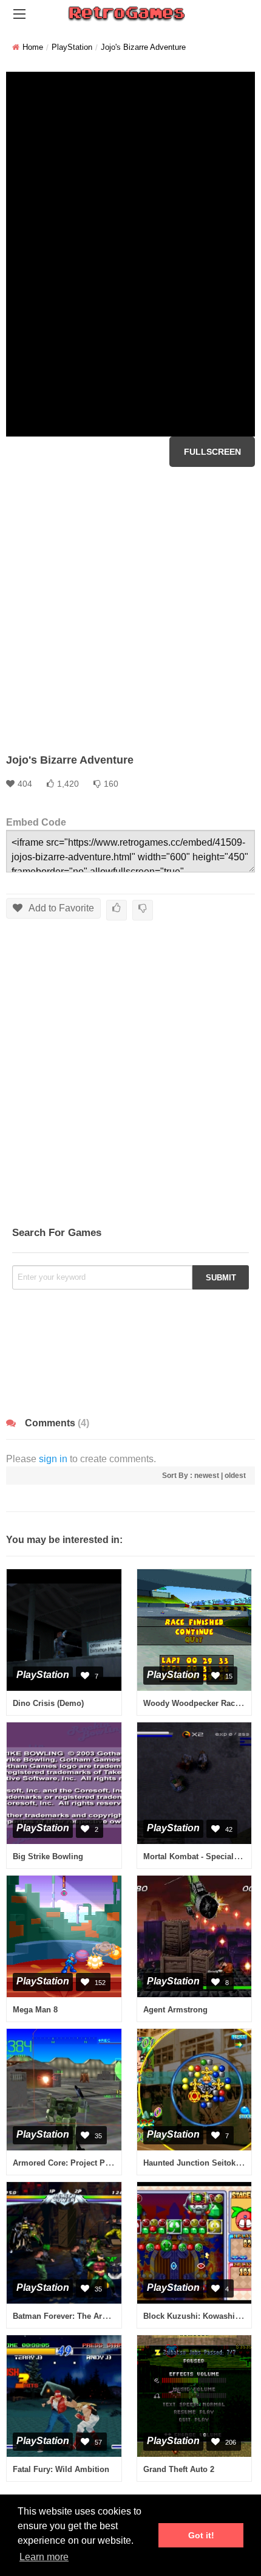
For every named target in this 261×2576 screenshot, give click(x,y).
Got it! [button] (201, 2535)
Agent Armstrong (175, 2010)
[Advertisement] (130, 610)
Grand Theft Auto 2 (179, 2469)
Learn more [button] (44, 2557)
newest (207, 1476)
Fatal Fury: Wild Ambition (61, 2469)
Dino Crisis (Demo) (48, 1703)
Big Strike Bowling (48, 1856)
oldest (235, 1476)
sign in (53, 1459)
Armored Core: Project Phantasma (77, 2163)
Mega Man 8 (35, 2010)
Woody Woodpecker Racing (195, 1703)
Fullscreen (212, 452)
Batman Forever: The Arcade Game (78, 2316)
